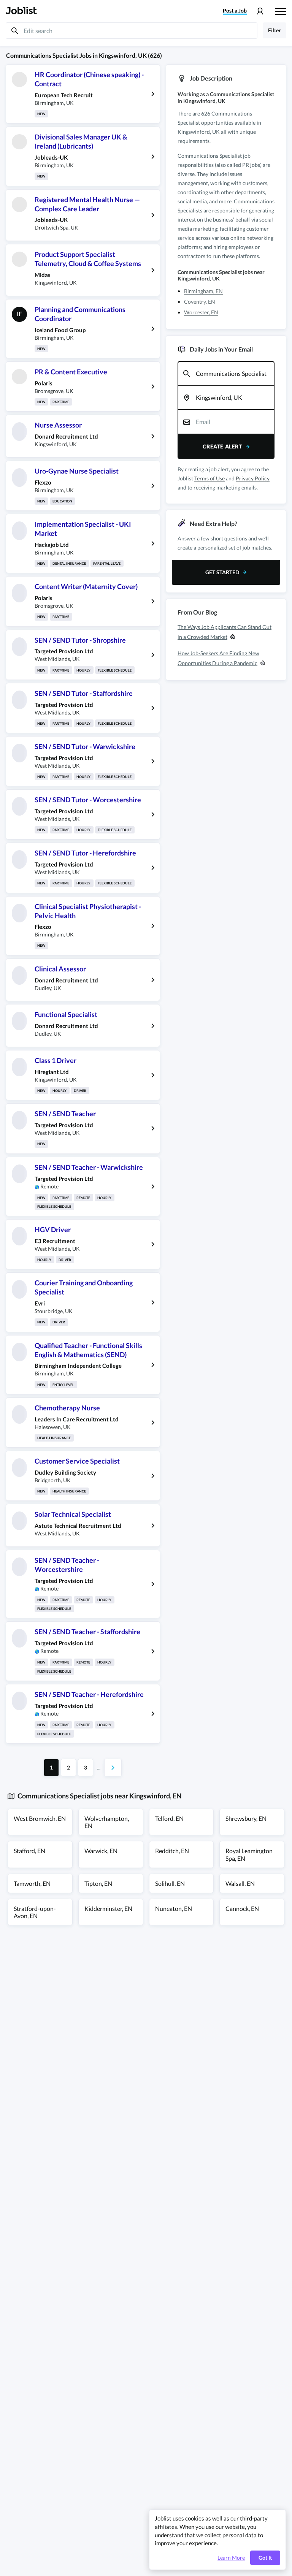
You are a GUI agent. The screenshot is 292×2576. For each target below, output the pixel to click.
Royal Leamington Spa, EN (249, 1854)
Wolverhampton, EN (107, 1822)
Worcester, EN (201, 312)
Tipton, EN (98, 1883)
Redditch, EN (172, 1851)
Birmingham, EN (203, 291)
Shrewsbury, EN (246, 1818)
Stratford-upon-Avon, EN (35, 1912)
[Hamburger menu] (281, 11)
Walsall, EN (240, 1883)
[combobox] (226, 374)
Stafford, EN (29, 1851)
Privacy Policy (253, 478)
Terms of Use (209, 478)
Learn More (231, 2558)
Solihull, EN (170, 1883)
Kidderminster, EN (108, 1908)
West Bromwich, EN (40, 1818)
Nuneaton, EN (174, 1908)
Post (235, 11)
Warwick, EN (101, 1851)
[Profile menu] (260, 11)
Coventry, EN (200, 302)
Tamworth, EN (32, 1883)
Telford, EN (169, 1818)
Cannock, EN (242, 1908)
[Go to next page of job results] (113, 1768)
